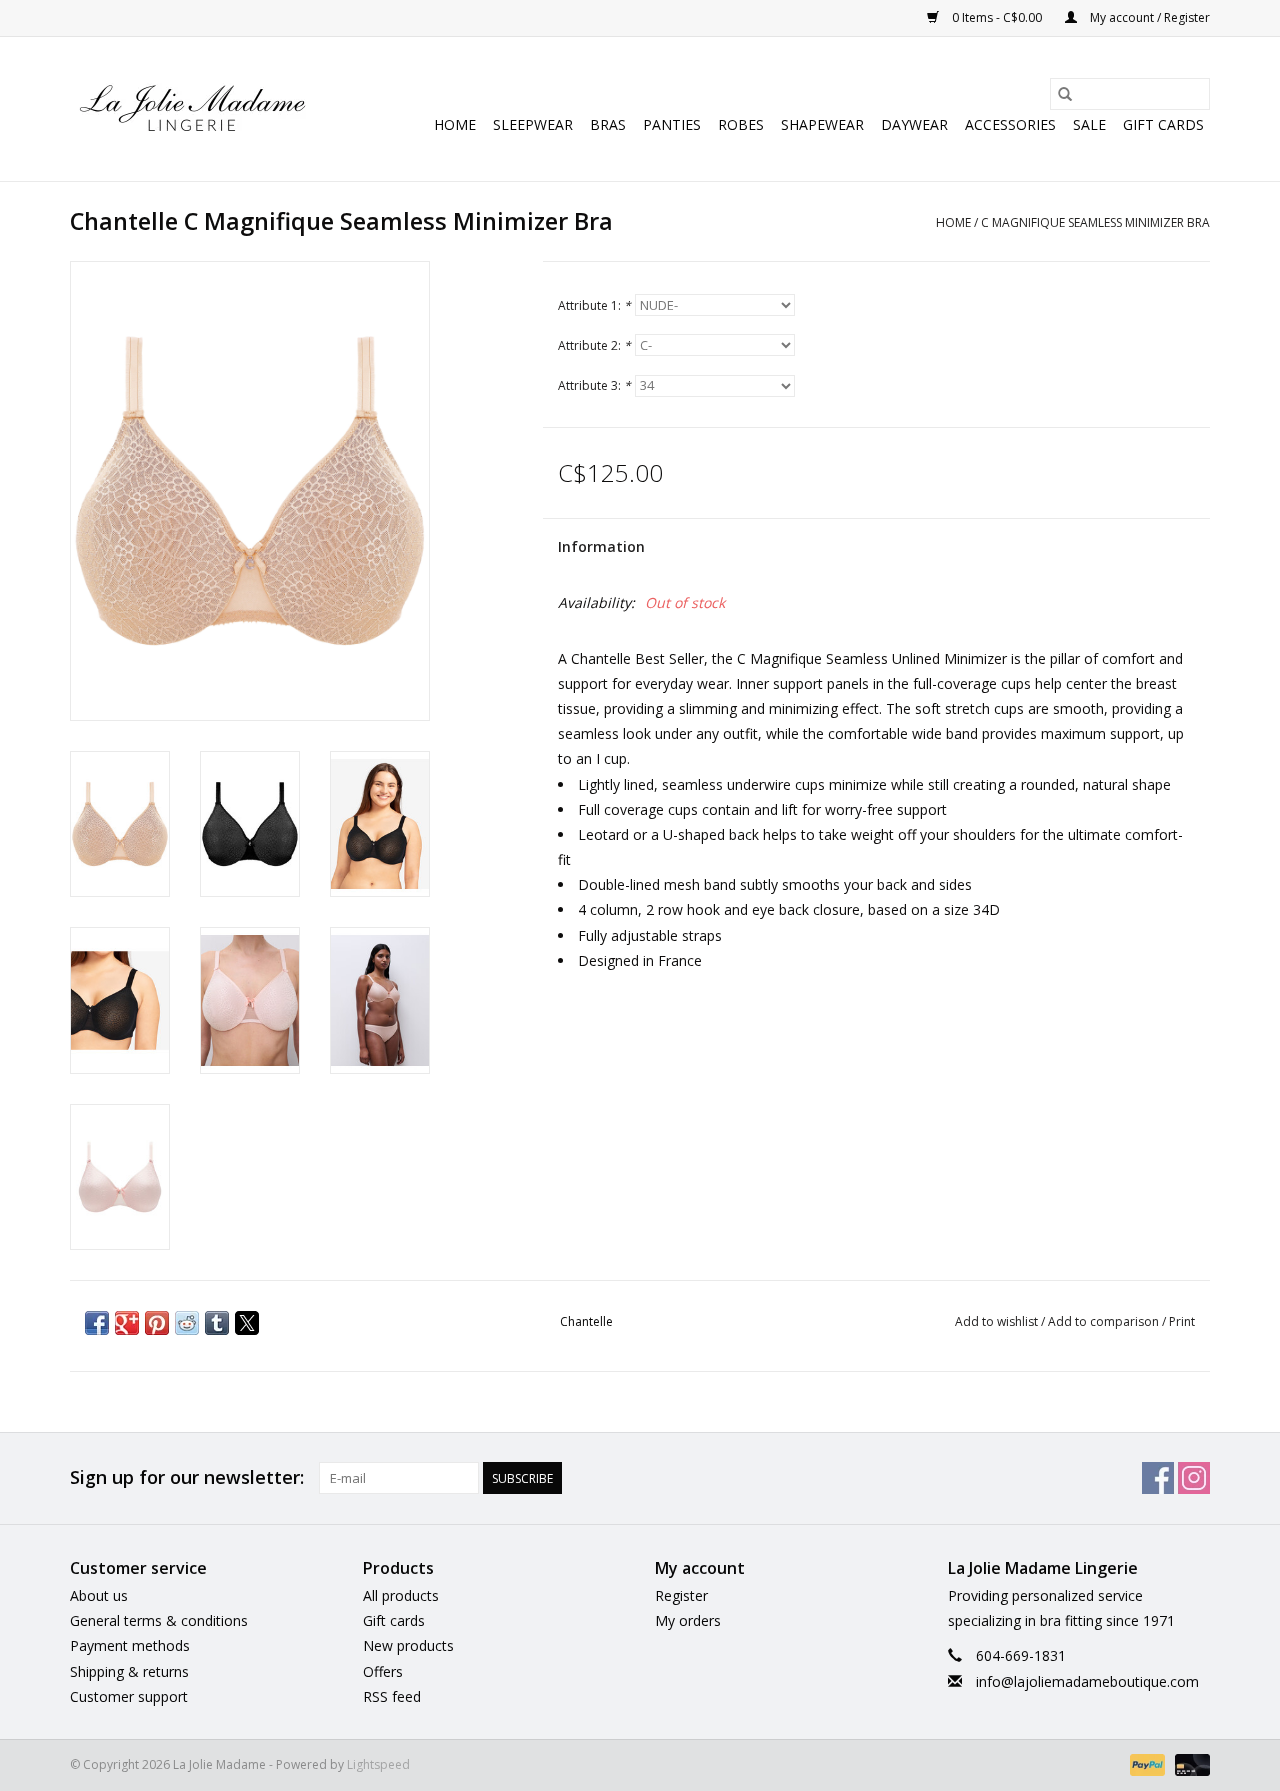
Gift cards (1163, 124)
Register (681, 1595)
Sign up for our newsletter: (187, 1477)
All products (401, 1595)
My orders (688, 1620)
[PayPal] (1145, 1763)
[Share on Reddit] (187, 1323)
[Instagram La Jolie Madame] (1194, 1478)
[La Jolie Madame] (192, 109)
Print (1182, 1321)
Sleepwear (533, 124)
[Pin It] (157, 1323)
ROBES (741, 124)
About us (99, 1595)
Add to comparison (1105, 1321)
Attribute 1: (594, 305)
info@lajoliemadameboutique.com (1087, 1681)
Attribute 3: (594, 385)
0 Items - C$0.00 (997, 17)
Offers (383, 1671)
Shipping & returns (129, 1671)
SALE (1089, 124)
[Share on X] (247, 1323)
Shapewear (822, 124)
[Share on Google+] (127, 1323)
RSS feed (392, 1696)
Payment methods (130, 1645)
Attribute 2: (594, 345)
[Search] (1065, 94)
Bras (608, 124)
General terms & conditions (159, 1620)
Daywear (914, 124)
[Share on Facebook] (97, 1323)
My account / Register (1148, 17)
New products (408, 1645)
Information (601, 546)
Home (455, 124)
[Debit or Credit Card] (1189, 1763)
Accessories (1010, 124)
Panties (672, 124)
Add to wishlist (998, 1321)
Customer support (129, 1696)
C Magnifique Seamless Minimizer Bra (1095, 222)
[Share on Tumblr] (217, 1323)
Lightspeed (378, 1764)
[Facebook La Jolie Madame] (1158, 1478)
